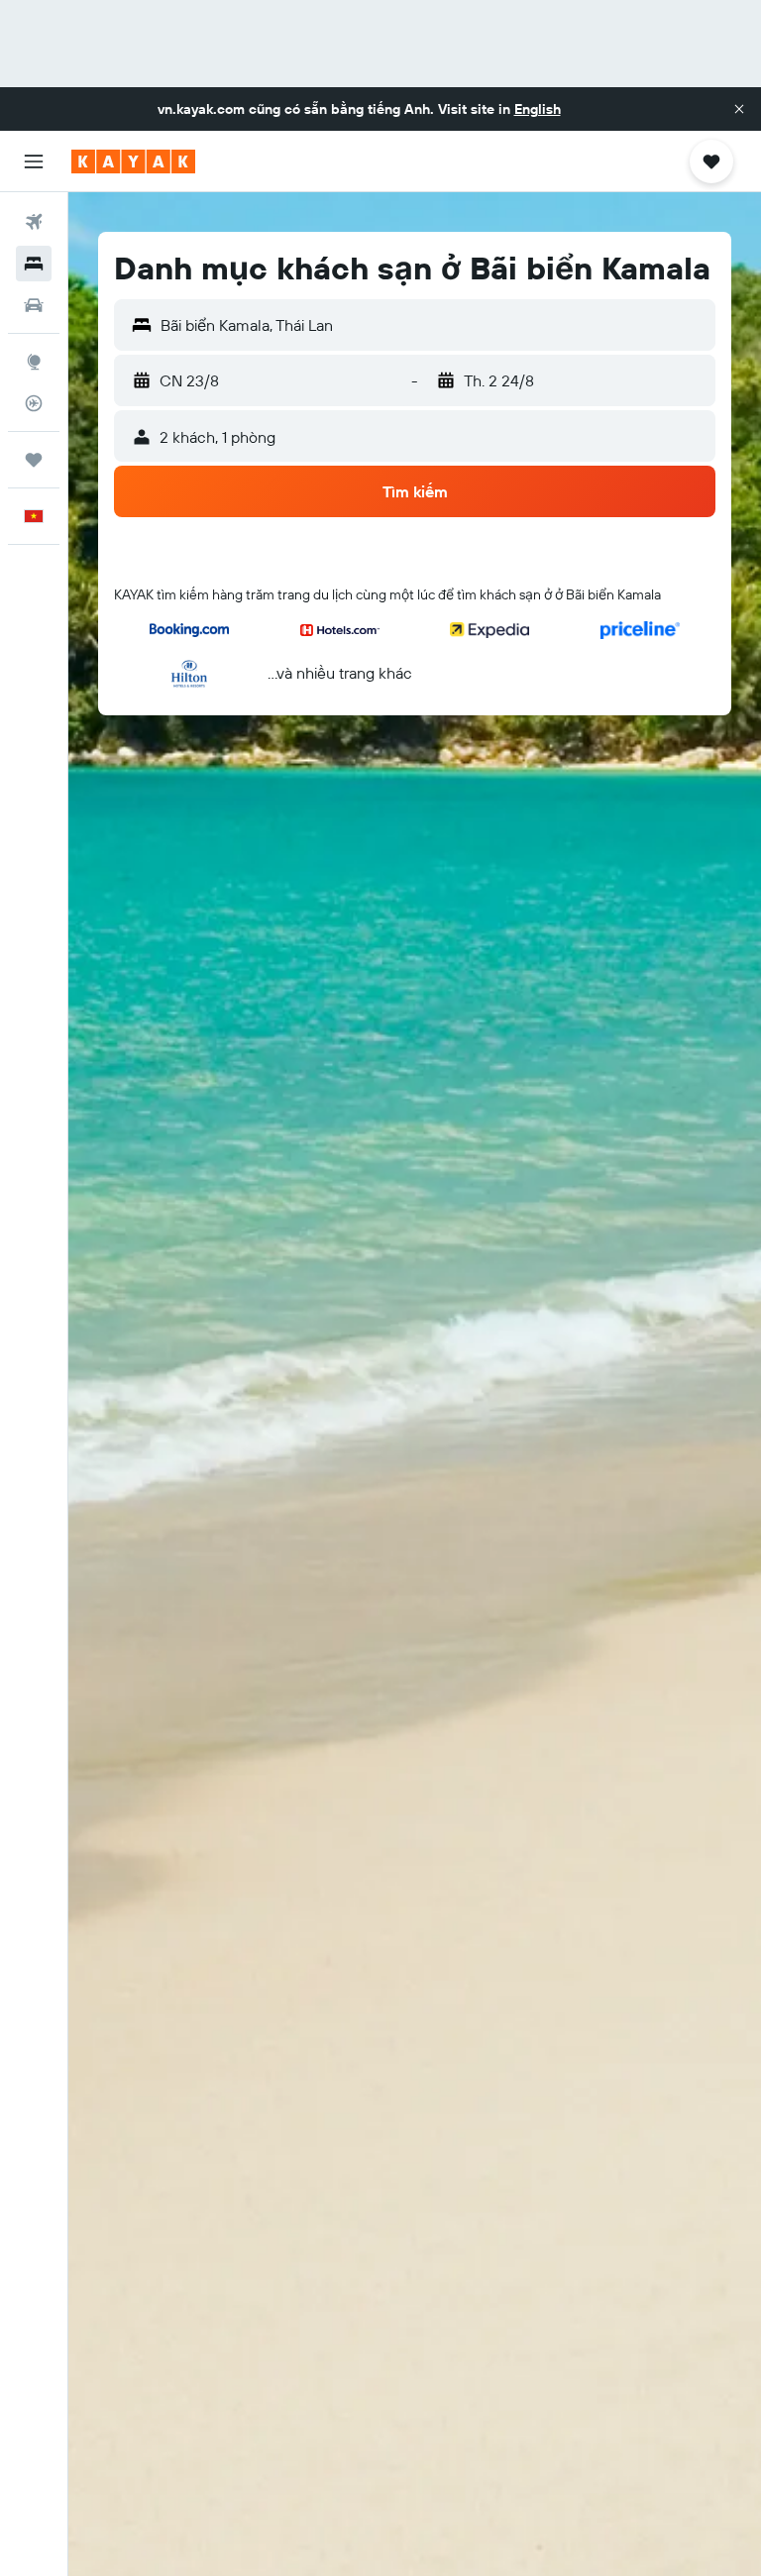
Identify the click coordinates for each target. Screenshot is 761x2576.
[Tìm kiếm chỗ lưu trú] (34, 264)
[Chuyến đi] (34, 460)
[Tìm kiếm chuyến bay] (34, 222)
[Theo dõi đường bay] (34, 403)
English (538, 109)
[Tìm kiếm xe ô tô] (34, 305)
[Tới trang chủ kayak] (133, 161)
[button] (739, 109)
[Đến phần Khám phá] (34, 362)
